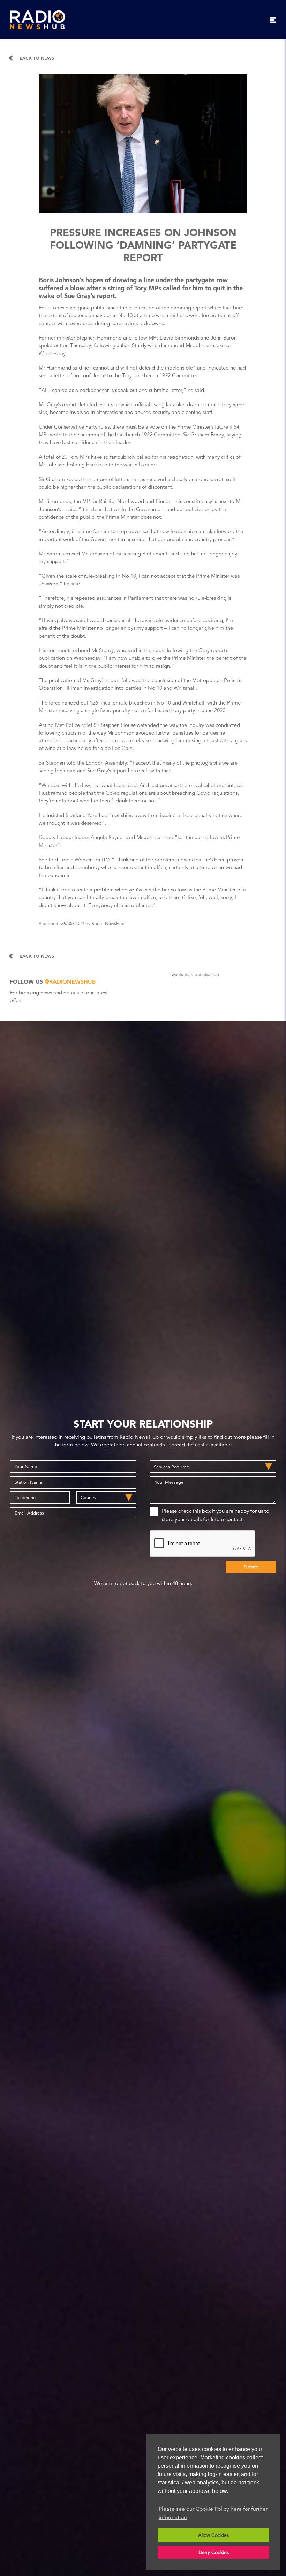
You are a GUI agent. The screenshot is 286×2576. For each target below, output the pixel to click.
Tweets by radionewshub (194, 975)
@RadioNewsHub (70, 982)
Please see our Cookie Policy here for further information (213, 2513)
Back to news (37, 58)
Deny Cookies (214, 2552)
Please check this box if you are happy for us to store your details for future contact (216, 1515)
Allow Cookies (213, 2535)
